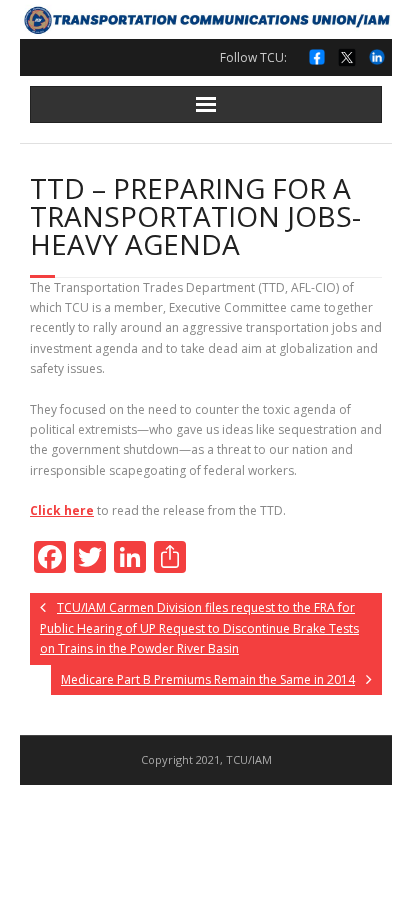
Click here (62, 510)
